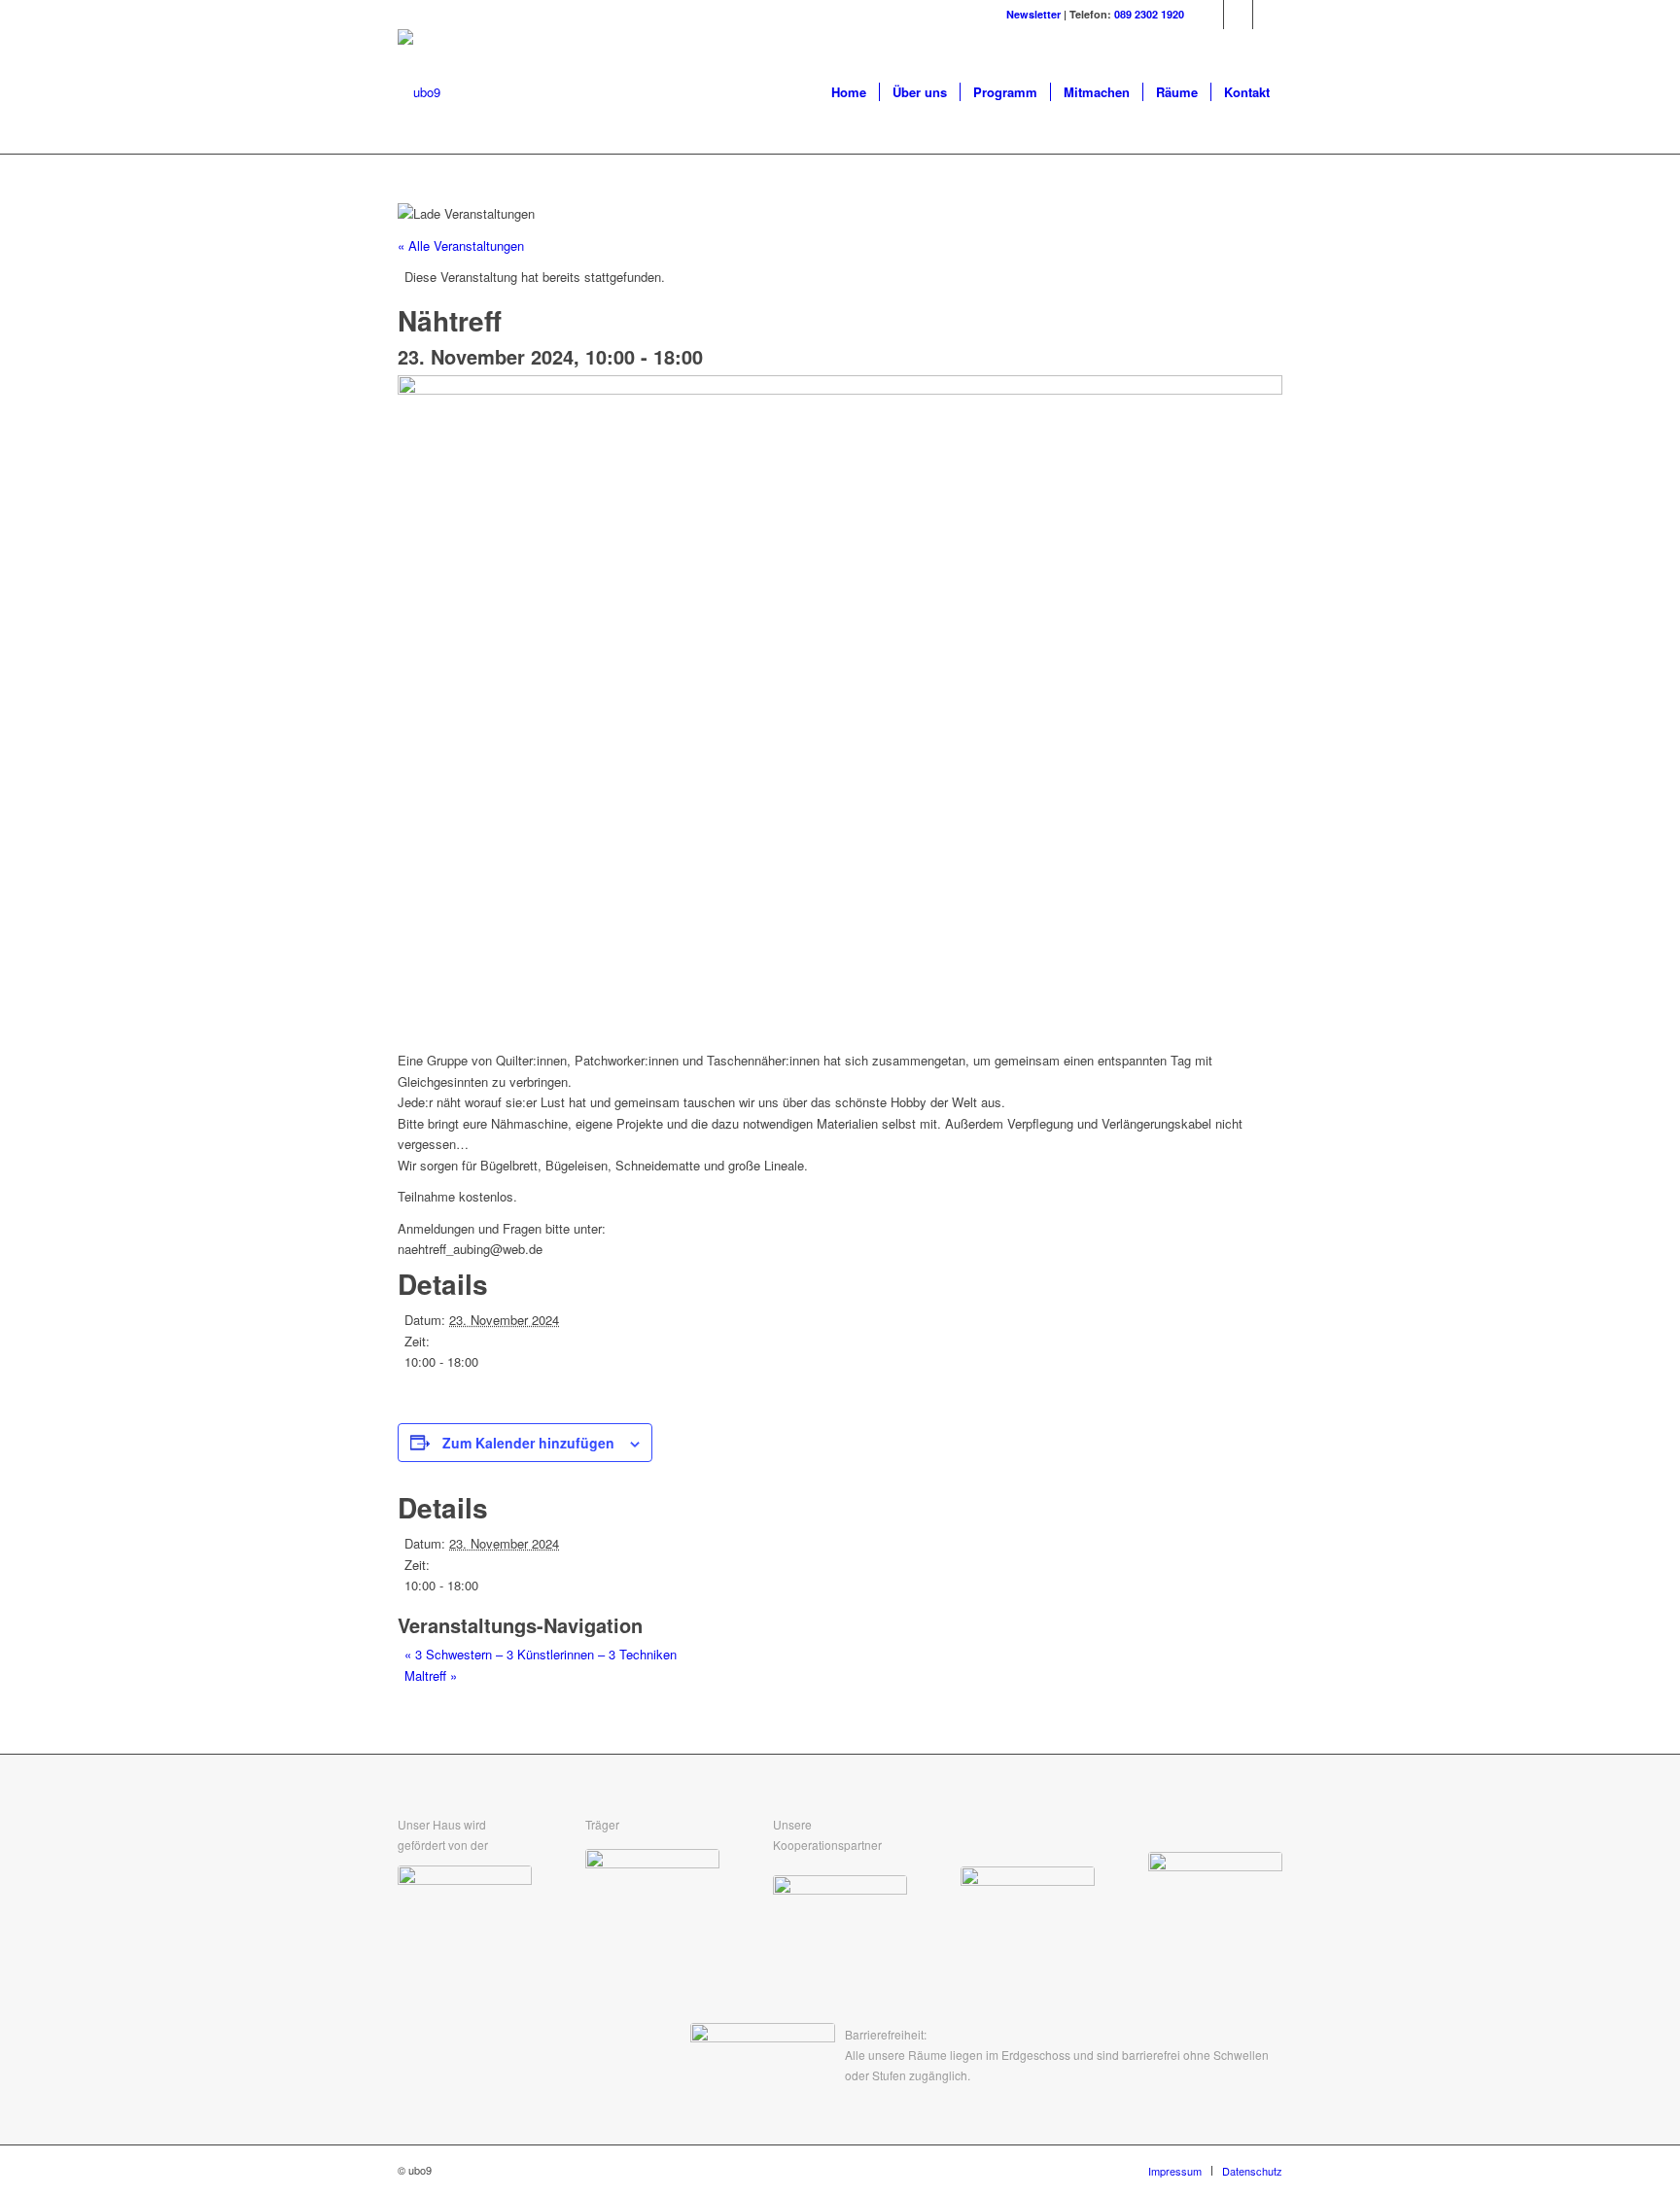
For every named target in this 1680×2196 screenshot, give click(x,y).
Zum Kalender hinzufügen (528, 1443)
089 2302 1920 (1149, 14)
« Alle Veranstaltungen (461, 245)
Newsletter (1033, 14)
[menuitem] (849, 92)
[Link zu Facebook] (1209, 15)
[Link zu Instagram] (1238, 15)
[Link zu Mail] (1268, 15)
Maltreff (431, 1675)
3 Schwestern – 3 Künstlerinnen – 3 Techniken (541, 1654)
